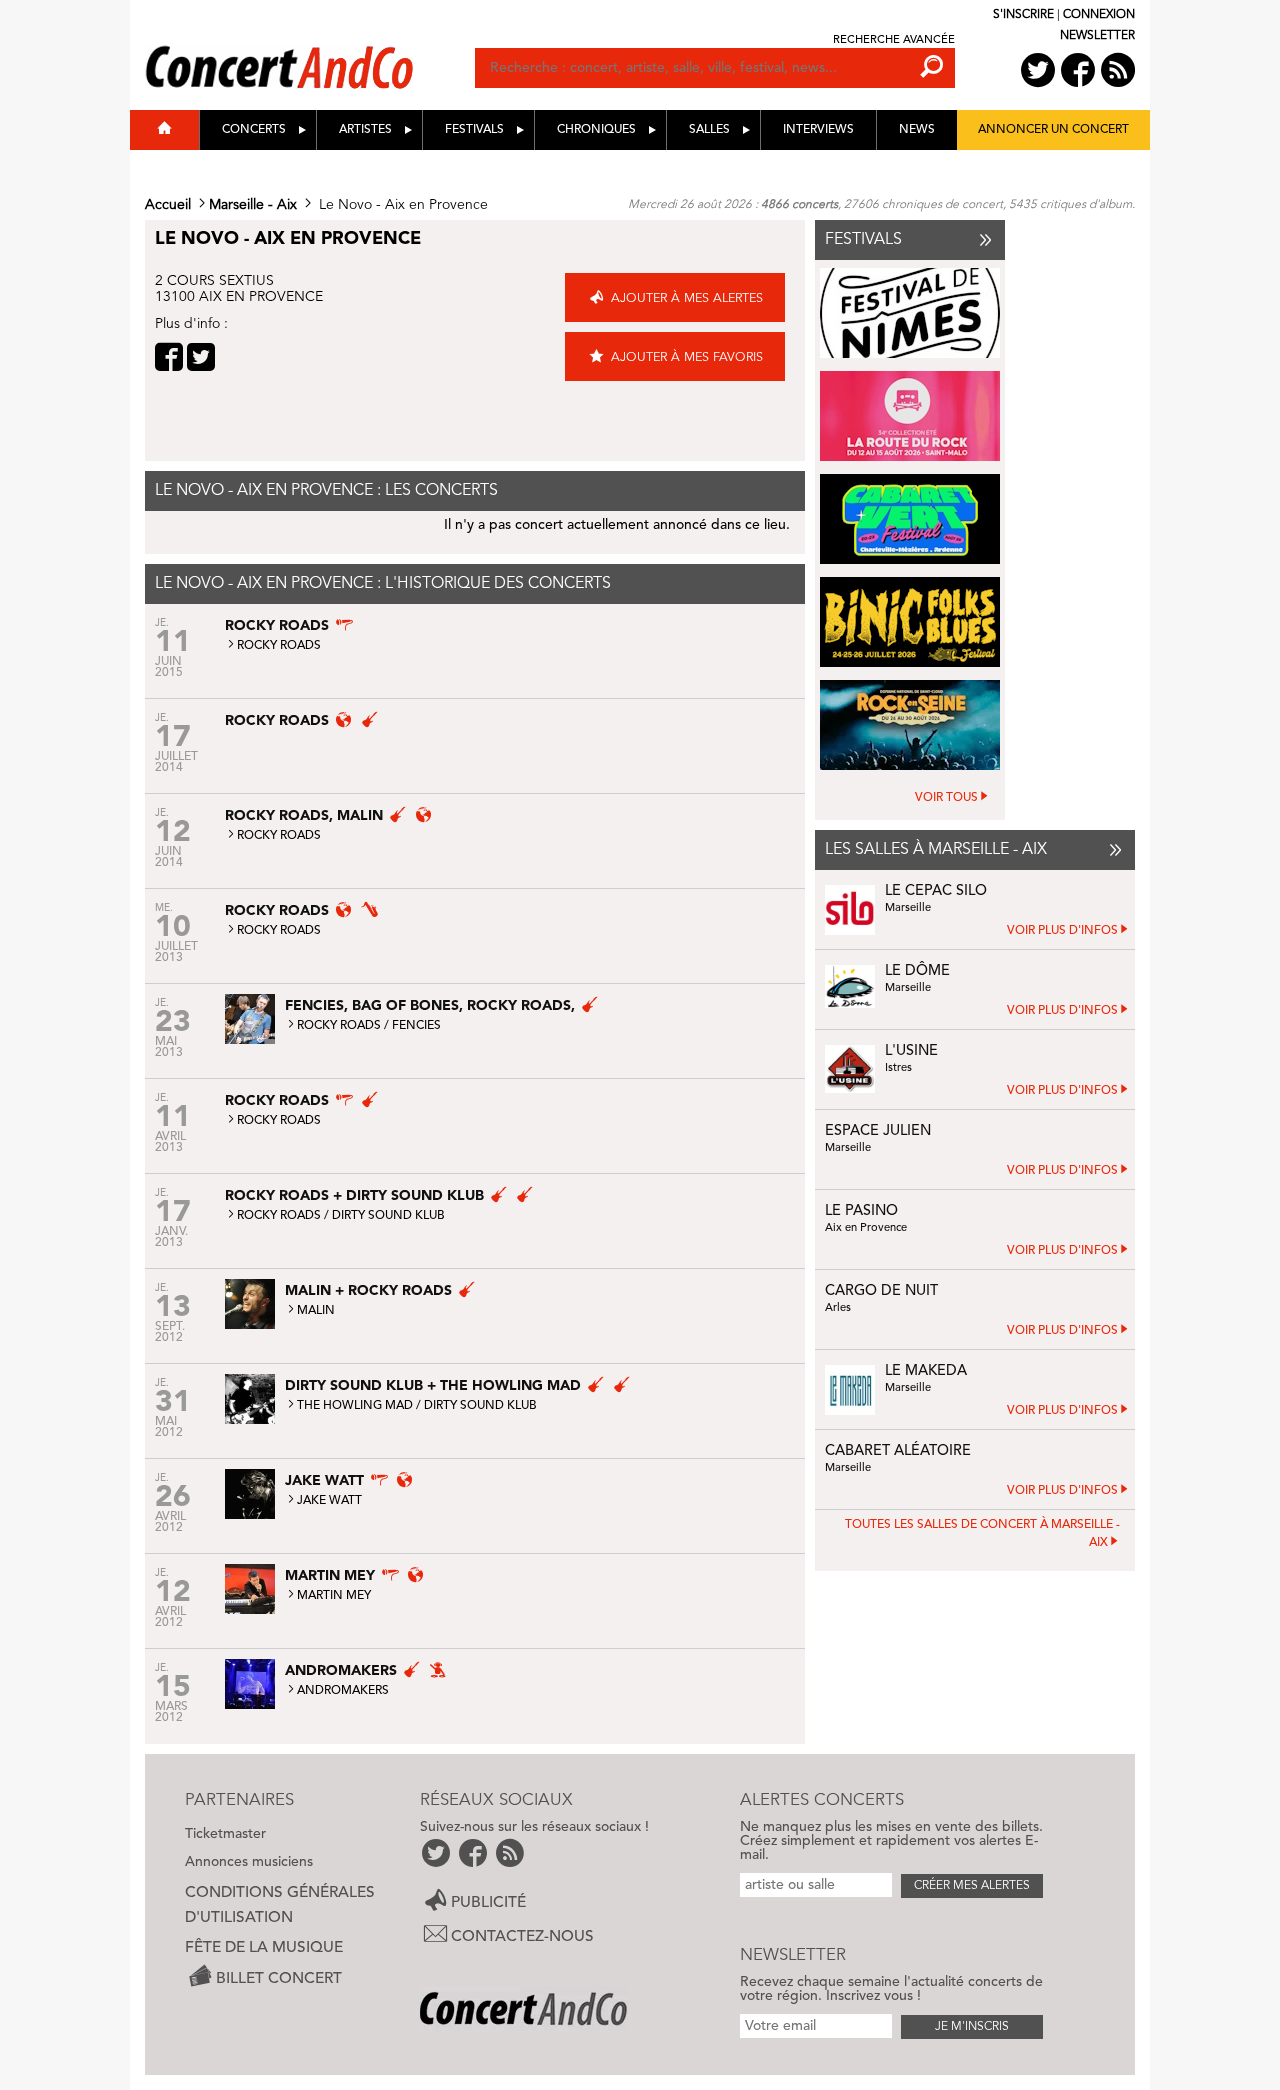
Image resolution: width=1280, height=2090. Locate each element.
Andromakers (343, 1691)
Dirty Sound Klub (388, 1216)
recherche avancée (894, 40)
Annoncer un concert (1053, 130)
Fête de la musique (264, 1948)
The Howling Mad (355, 1406)
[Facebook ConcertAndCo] (1078, 70)
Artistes (365, 130)
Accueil (168, 205)
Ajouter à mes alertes (687, 298)
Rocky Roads (279, 646)
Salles (709, 130)
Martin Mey (334, 1596)
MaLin (316, 1311)
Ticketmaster (225, 1834)
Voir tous (946, 798)
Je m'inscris (972, 2027)
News (917, 130)
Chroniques (596, 130)
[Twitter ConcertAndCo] (1038, 70)
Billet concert (279, 1978)
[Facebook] (169, 357)
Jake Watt (329, 1501)
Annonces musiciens (249, 1862)
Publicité (488, 1902)
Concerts (254, 130)
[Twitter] (201, 357)
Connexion (1099, 15)
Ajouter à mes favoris (687, 357)
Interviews (818, 130)
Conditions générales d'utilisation (280, 1905)
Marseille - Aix (253, 205)
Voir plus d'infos (1062, 931)
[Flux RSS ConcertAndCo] (1118, 70)
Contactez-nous (522, 1937)
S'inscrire (1023, 15)
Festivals (474, 130)
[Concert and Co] (310, 47)
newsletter (1097, 36)
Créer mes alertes (972, 1886)
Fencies (416, 1026)
